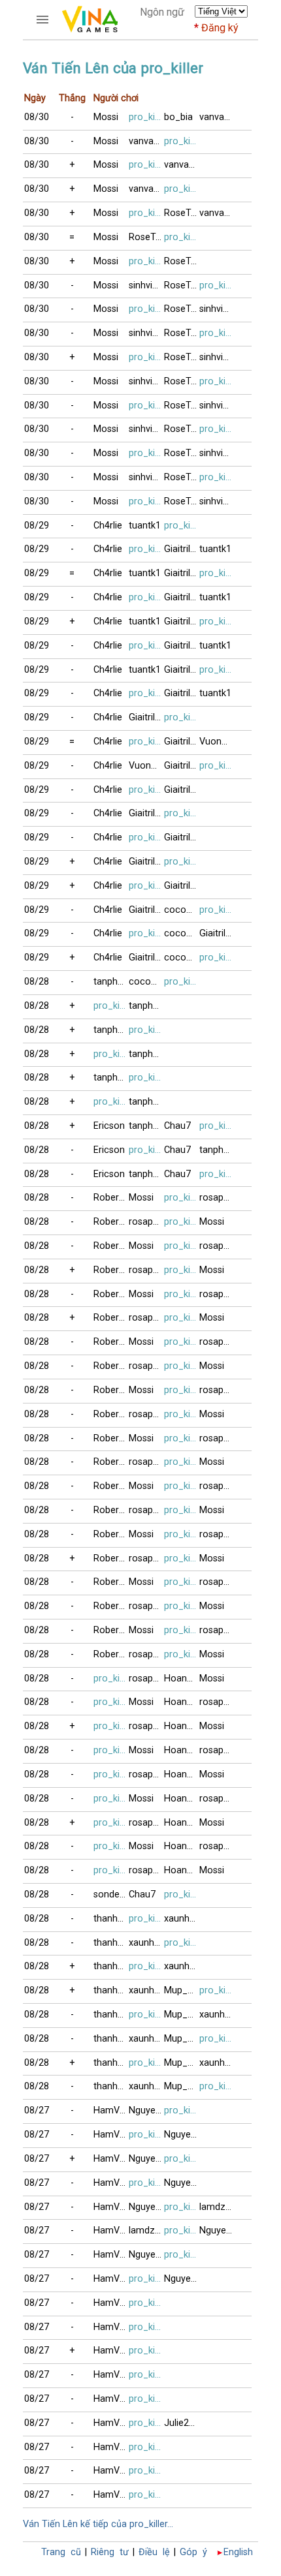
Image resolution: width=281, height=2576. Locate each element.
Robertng (111, 1198)
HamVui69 (111, 2110)
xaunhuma (182, 1919)
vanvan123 (217, 117)
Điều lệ (154, 2552)
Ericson (109, 1126)
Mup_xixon (182, 1990)
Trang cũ (61, 2552)
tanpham (111, 982)
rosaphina (217, 1198)
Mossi (106, 117)
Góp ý (193, 2552)
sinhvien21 (146, 285)
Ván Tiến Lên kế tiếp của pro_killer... (98, 2524)
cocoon (181, 910)
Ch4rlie (108, 526)
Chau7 (177, 1126)
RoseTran (182, 213)
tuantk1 (145, 526)
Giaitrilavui (182, 549)
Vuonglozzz (217, 742)
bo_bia (178, 117)
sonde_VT (111, 1894)
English (238, 2552)
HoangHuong (182, 1679)
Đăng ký (220, 28)
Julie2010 (182, 2423)
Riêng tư (110, 2552)
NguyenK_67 (146, 2110)
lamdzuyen (217, 2207)
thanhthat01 (111, 1919)
